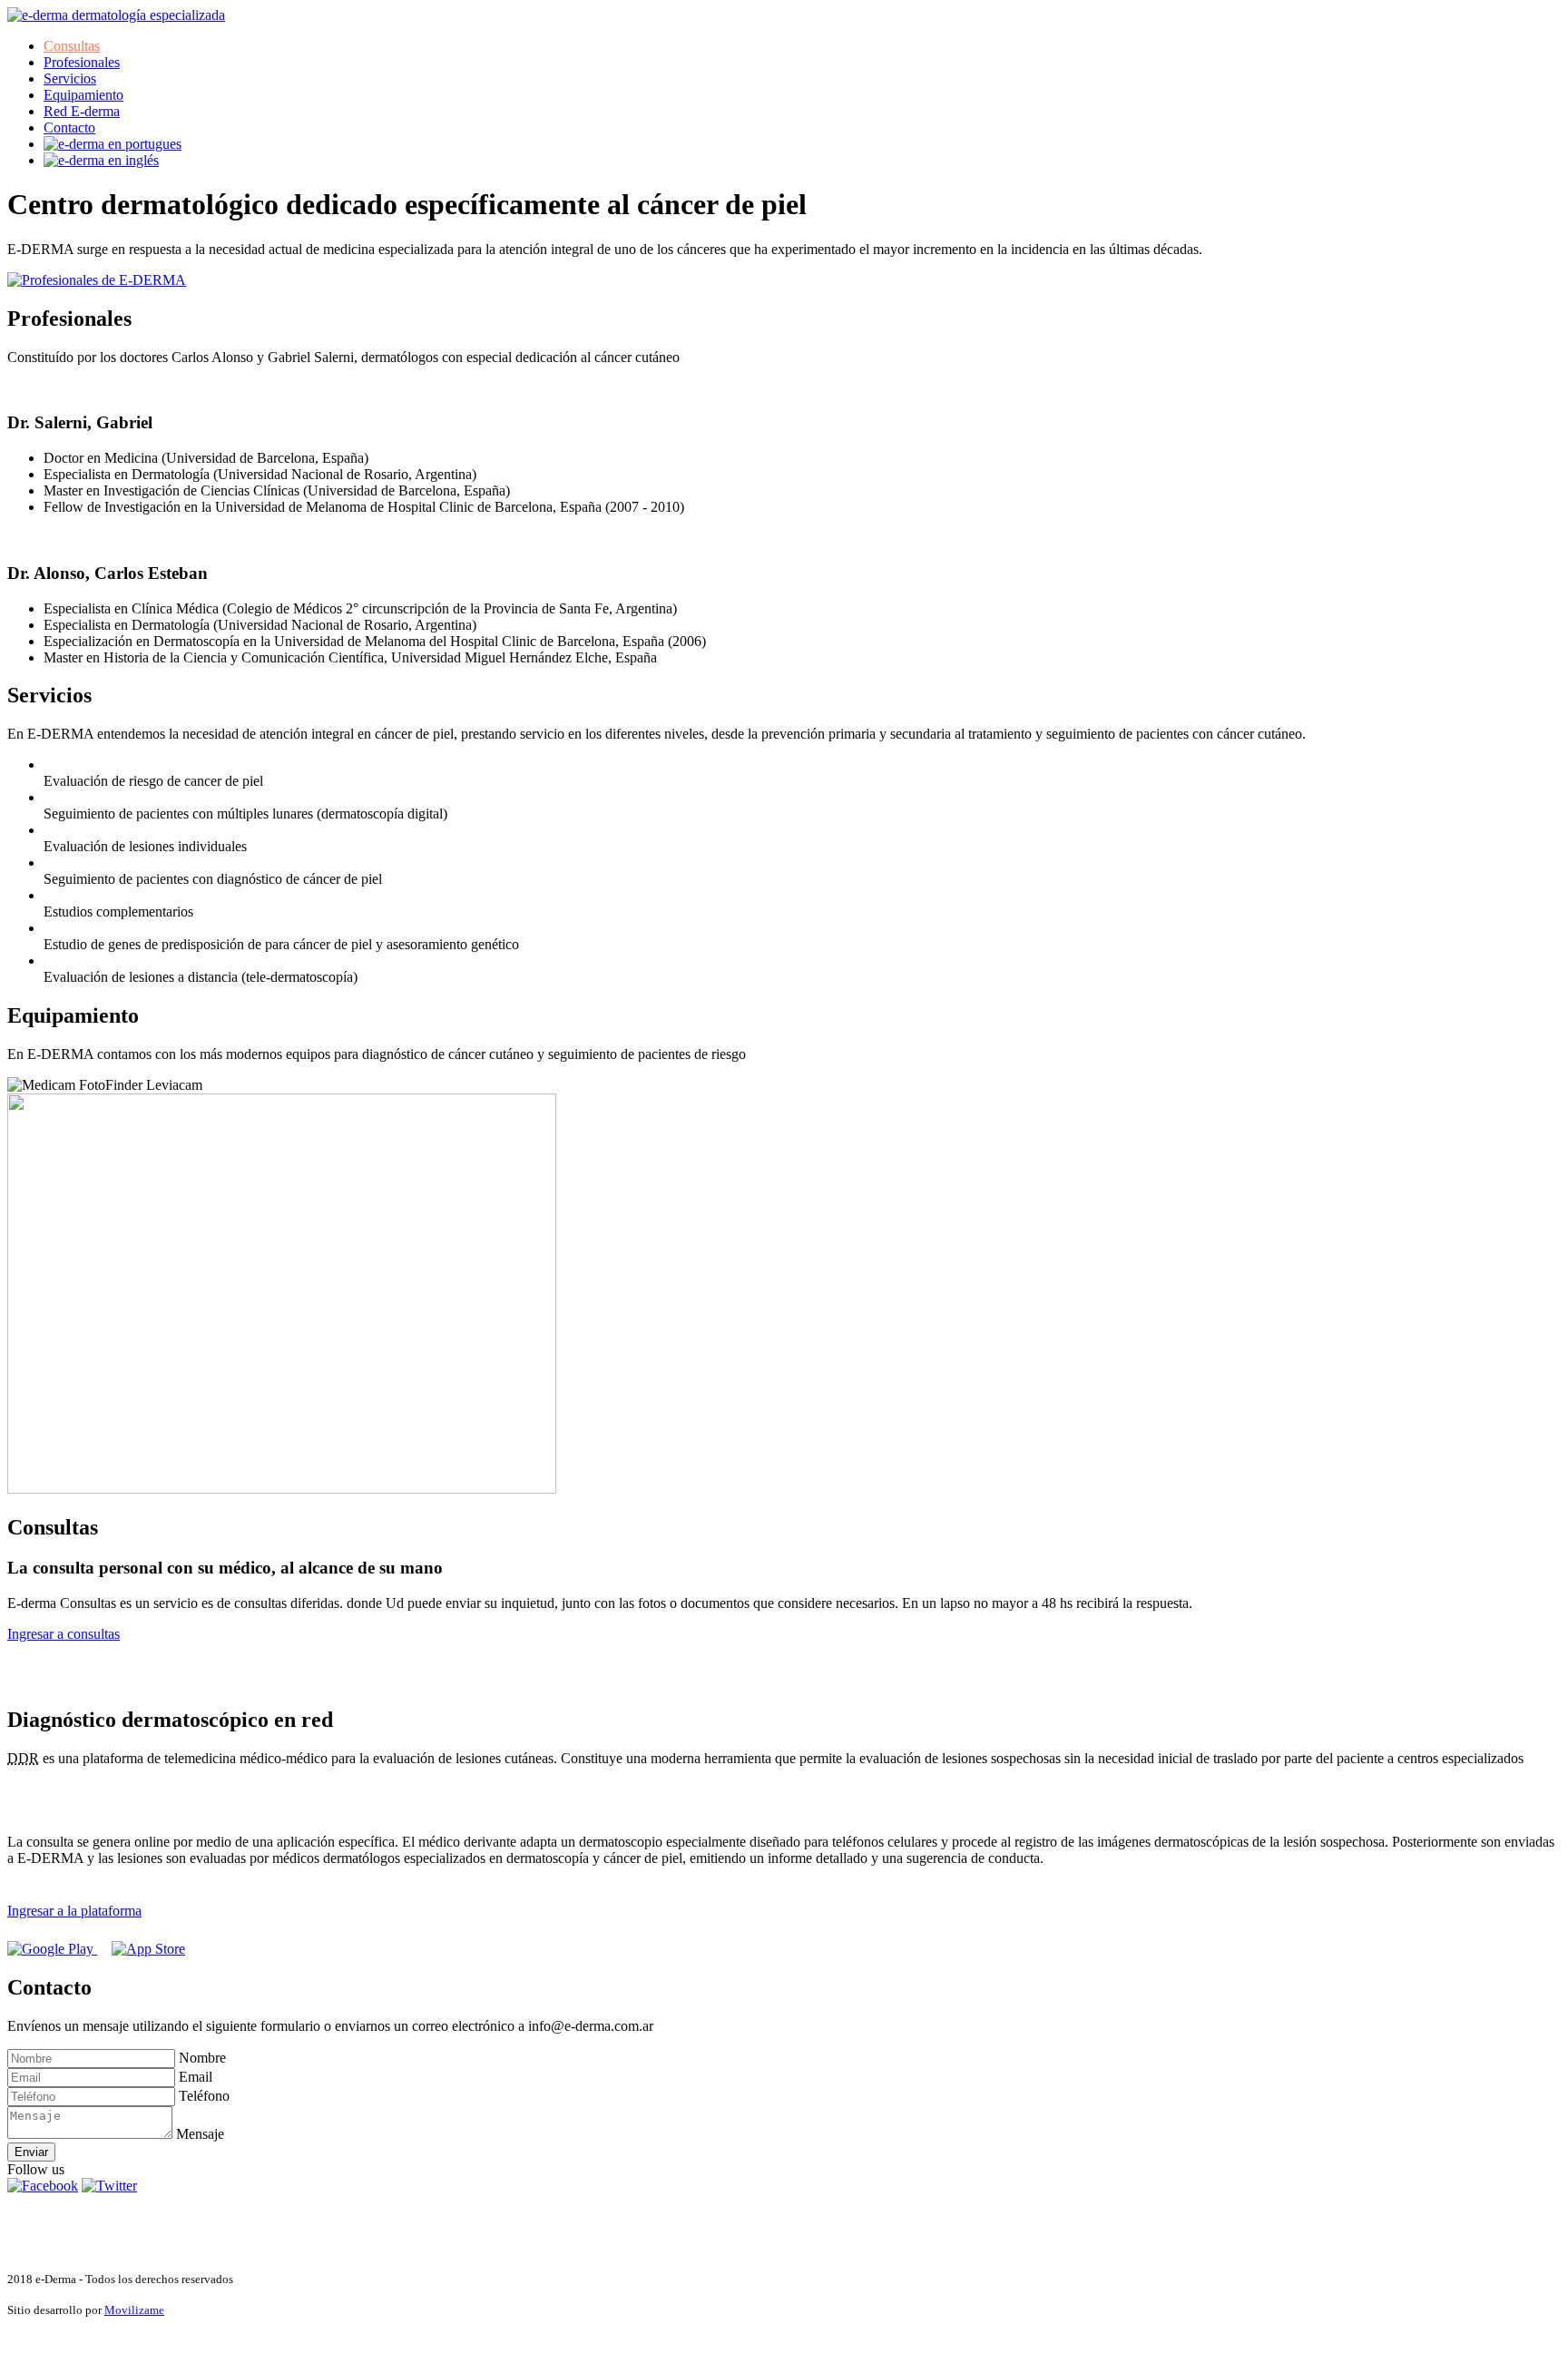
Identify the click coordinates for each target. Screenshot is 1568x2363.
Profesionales (82, 62)
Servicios (70, 78)
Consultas (72, 46)
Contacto (69, 127)
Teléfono (204, 2096)
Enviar (31, 2152)
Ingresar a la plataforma (74, 1911)
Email (196, 2077)
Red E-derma (82, 111)
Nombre (202, 2058)
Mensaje (200, 2134)
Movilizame (134, 2310)
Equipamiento (83, 95)
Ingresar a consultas (64, 1634)
